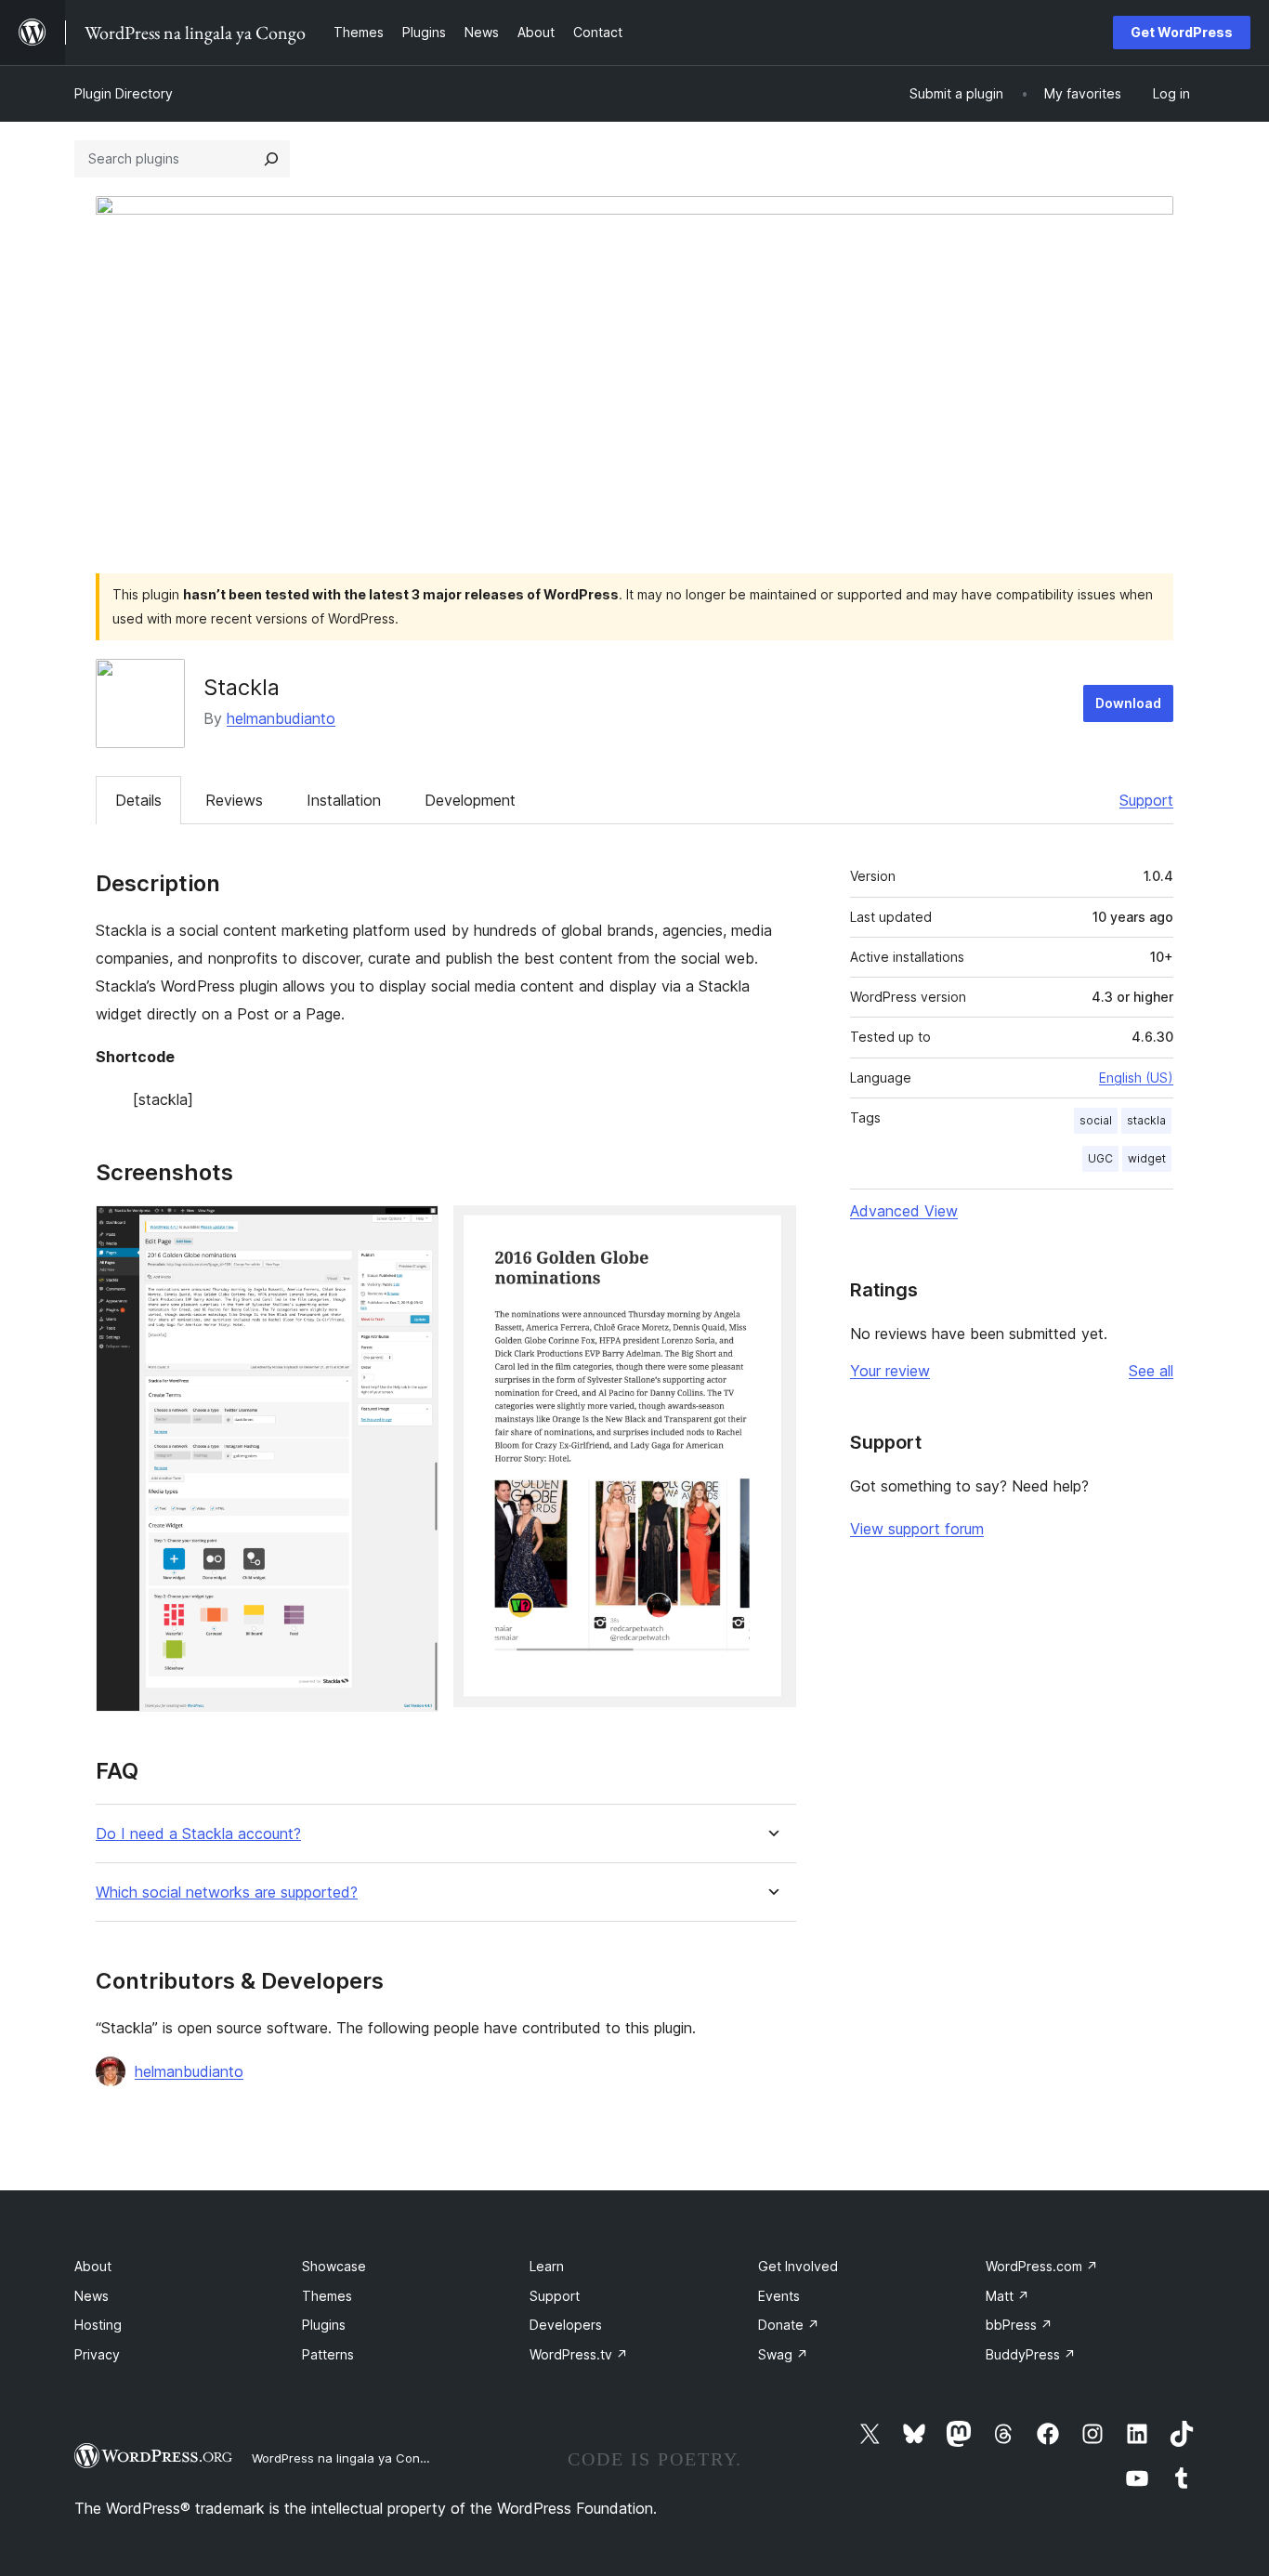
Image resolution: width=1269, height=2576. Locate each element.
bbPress (1019, 2325)
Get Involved (798, 2266)
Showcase (334, 2266)
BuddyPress (1031, 2354)
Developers (566, 2325)
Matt (1007, 2296)
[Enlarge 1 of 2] (413, 1230)
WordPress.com (1042, 2266)
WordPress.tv (579, 2354)
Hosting (98, 2325)
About (93, 2266)
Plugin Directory (124, 93)
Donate (789, 2325)
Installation (344, 800)
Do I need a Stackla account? (198, 1834)
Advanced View (904, 1211)
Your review (890, 1371)
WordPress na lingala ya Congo (343, 2458)
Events (779, 2296)
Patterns (328, 2354)
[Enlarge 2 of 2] (771, 1230)
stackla (1146, 1120)
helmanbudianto (281, 718)
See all (1151, 1371)
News (92, 2296)
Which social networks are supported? (227, 1893)
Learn (547, 2266)
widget (1147, 1158)
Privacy (97, 2354)
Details (138, 800)
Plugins (324, 2325)
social (1096, 1120)
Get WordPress (1182, 32)
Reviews (234, 800)
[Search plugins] (271, 159)
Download (1128, 703)
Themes (327, 2296)
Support (1146, 800)
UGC (1100, 1158)
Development (470, 800)
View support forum (917, 1529)
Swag (783, 2354)
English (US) (1136, 1078)
